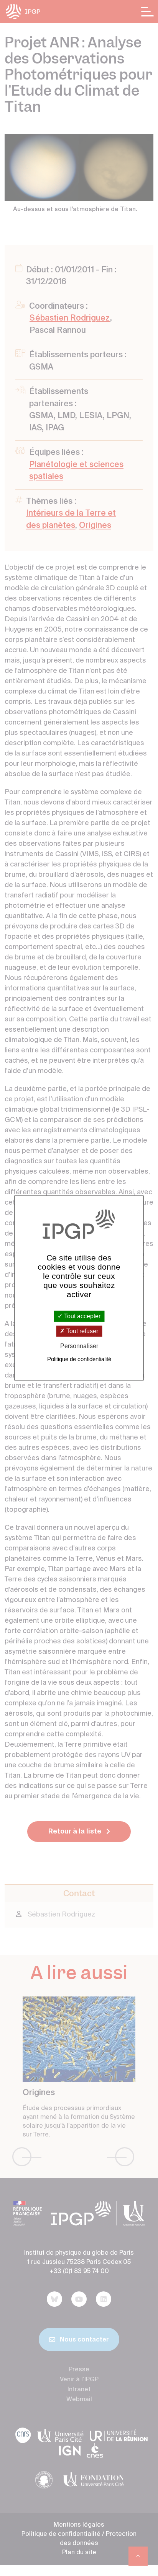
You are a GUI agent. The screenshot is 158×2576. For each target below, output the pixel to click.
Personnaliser (79, 1346)
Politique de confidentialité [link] (79, 1359)
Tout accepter (81, 1316)
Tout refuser (81, 1331)
